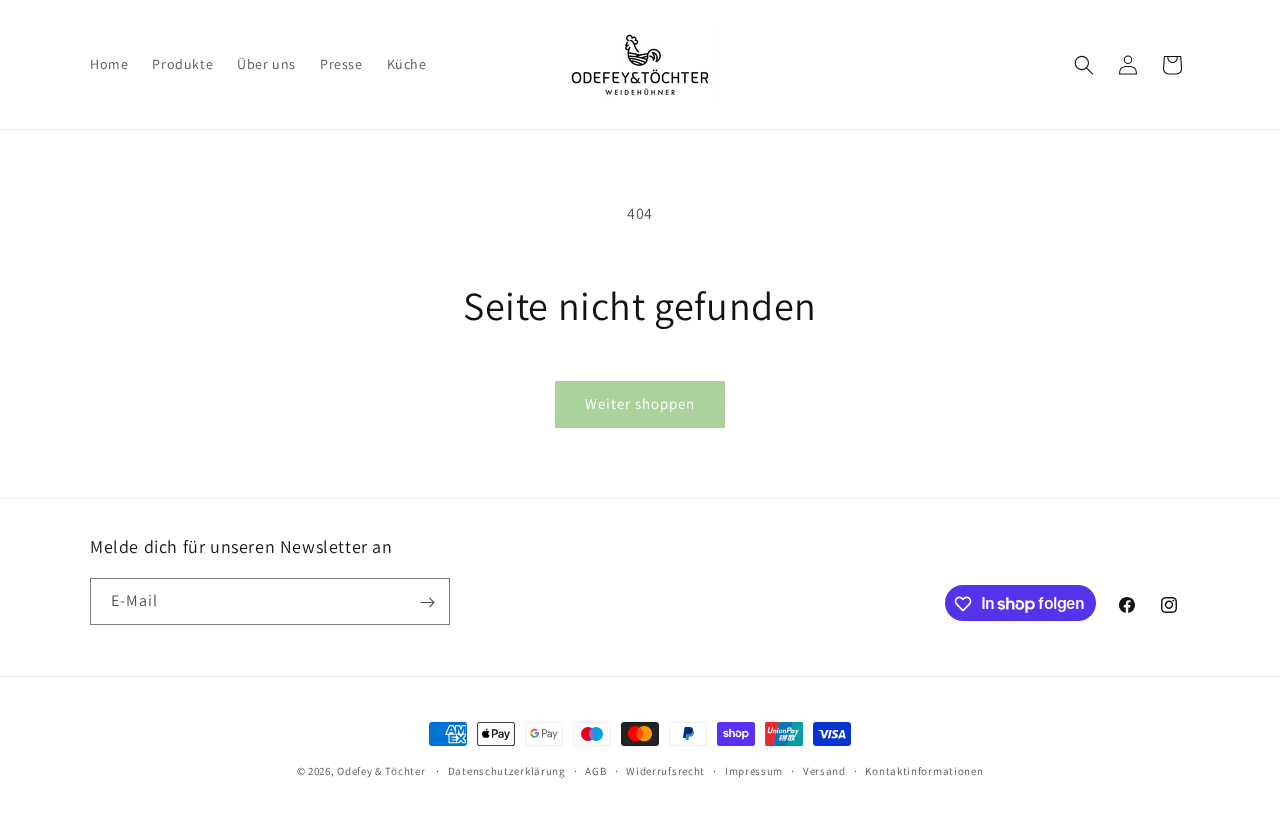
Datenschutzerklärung (507, 770)
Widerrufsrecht (665, 770)
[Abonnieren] (427, 602)
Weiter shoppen (640, 403)
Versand (824, 770)
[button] (1084, 65)
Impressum (754, 770)
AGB (595, 770)
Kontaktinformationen (924, 770)
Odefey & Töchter (381, 771)
